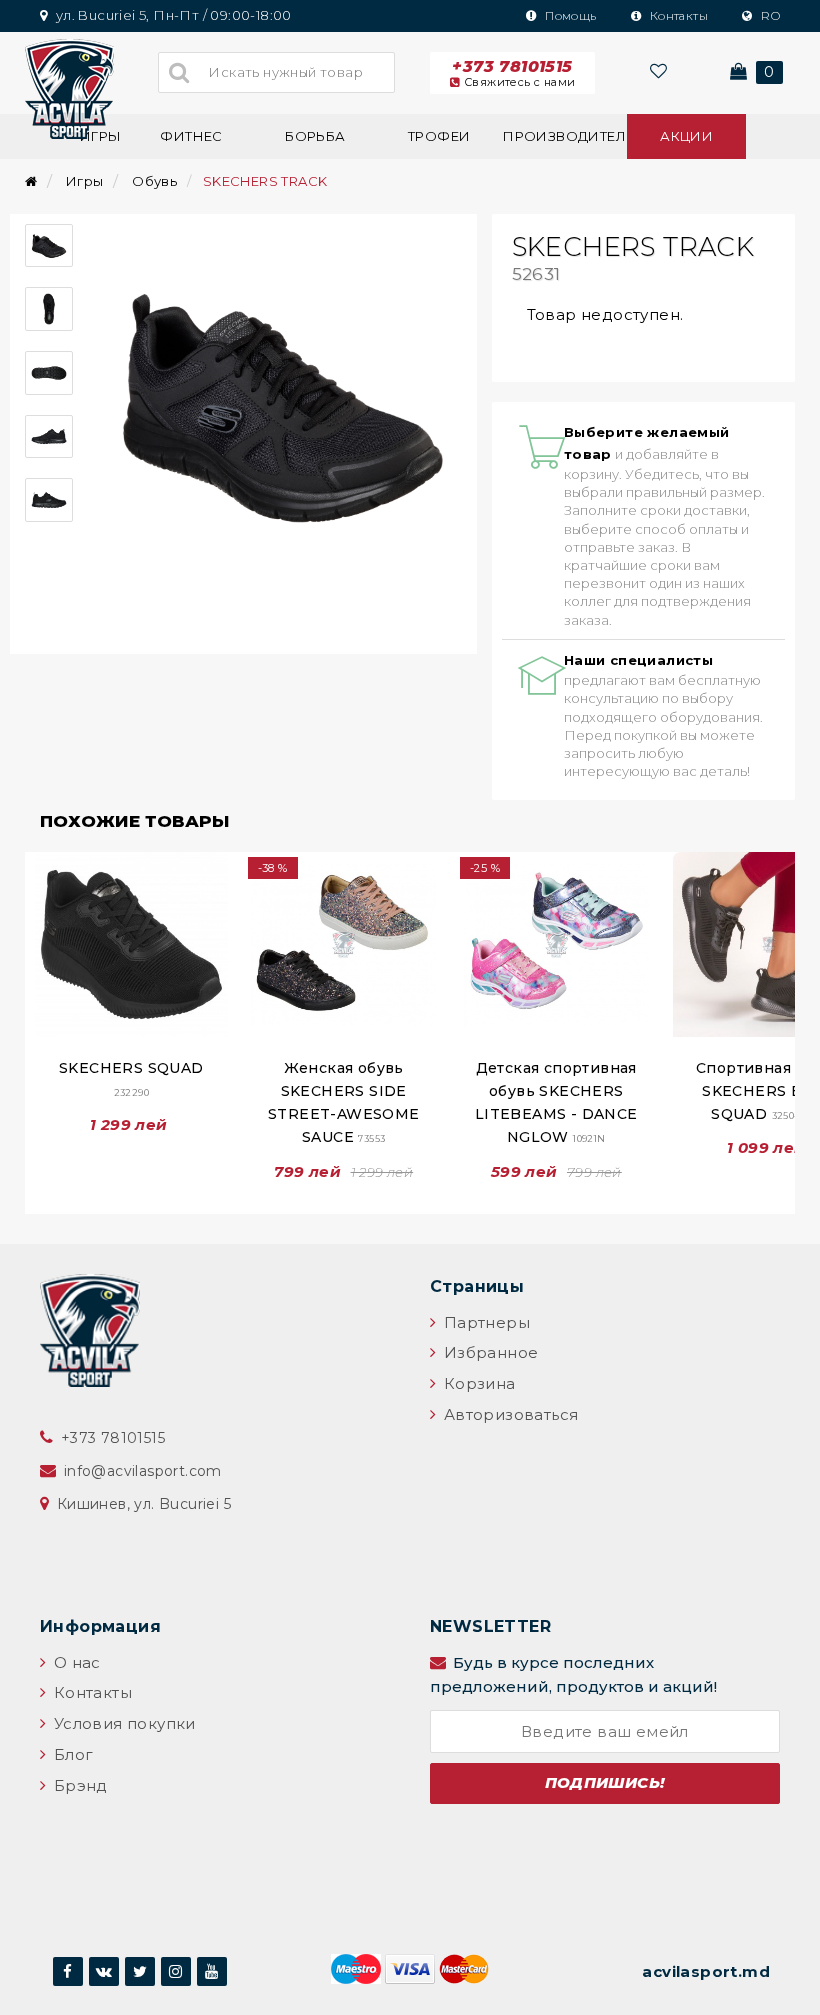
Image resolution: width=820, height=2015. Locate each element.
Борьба (315, 136)
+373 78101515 (513, 73)
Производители (562, 136)
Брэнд (78, 1785)
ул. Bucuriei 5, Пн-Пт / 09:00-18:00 (171, 15)
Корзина (477, 1383)
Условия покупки (122, 1723)
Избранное (488, 1352)
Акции (686, 136)
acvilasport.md (706, 1971)
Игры (85, 181)
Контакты (677, 15)
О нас (74, 1662)
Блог (71, 1754)
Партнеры (484, 1322)
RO (769, 15)
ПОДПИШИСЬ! (605, 1782)
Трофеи (439, 136)
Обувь (154, 181)
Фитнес (191, 136)
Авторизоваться (508, 1414)
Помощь (569, 15)
